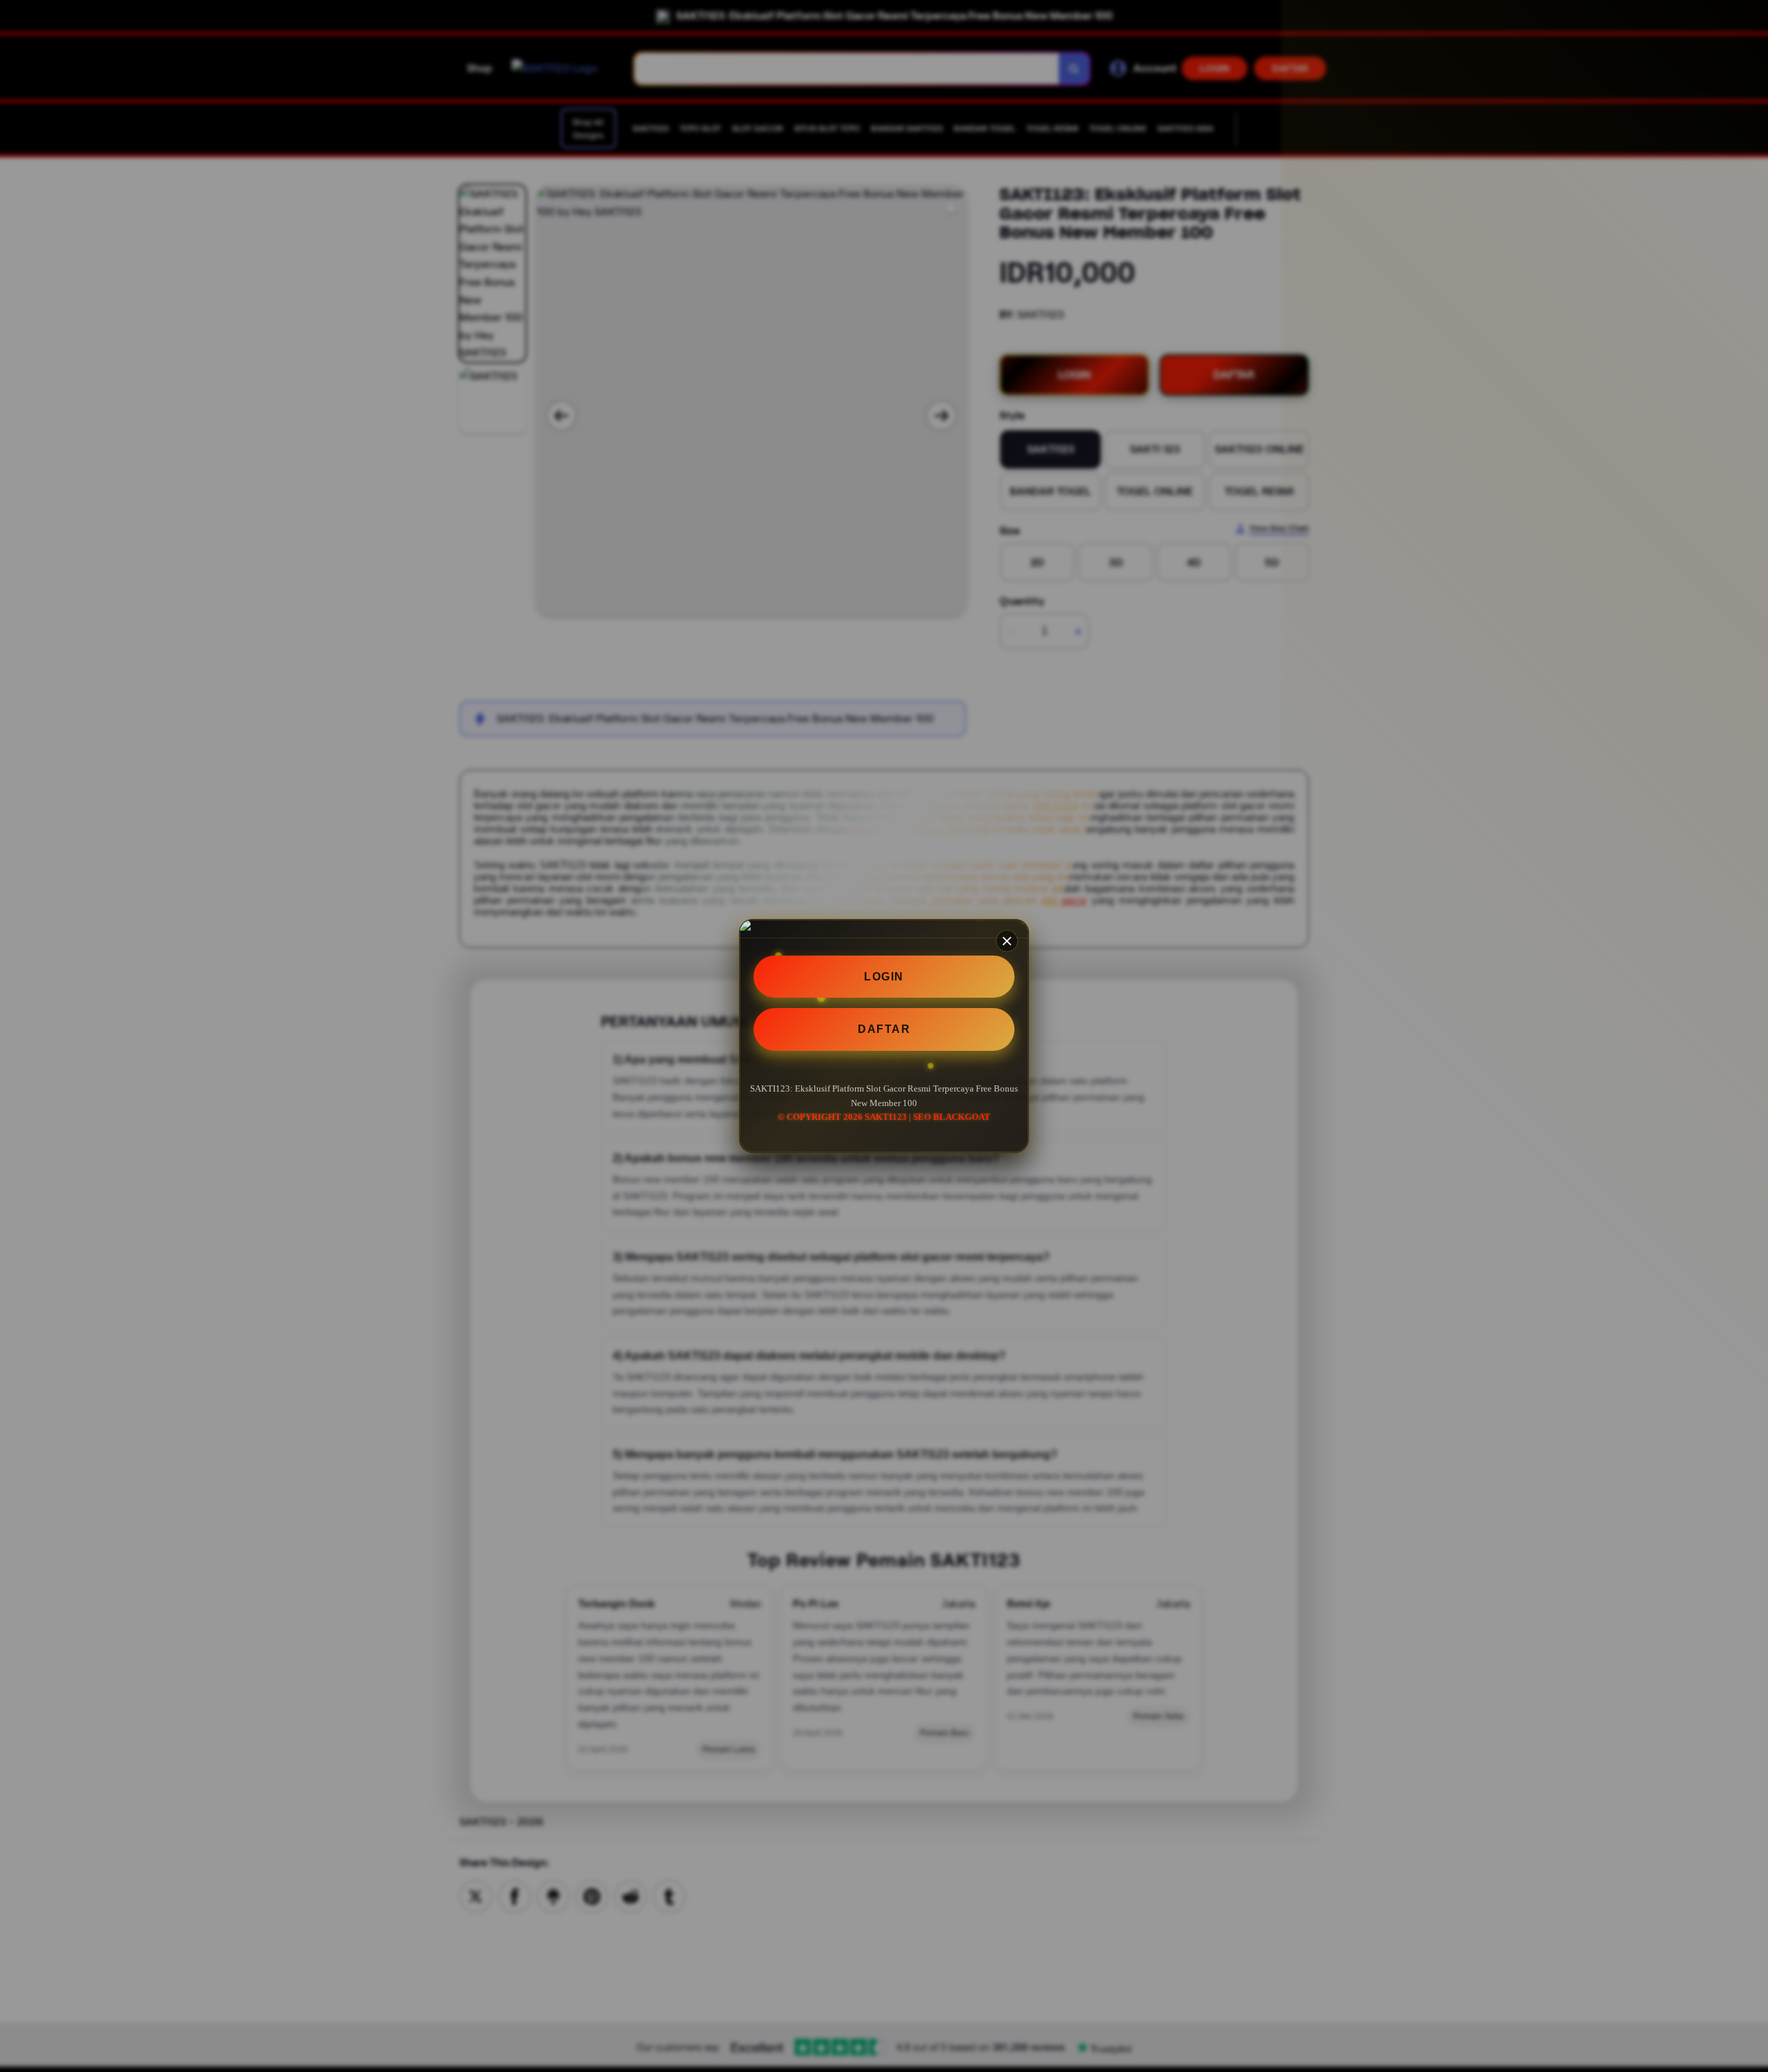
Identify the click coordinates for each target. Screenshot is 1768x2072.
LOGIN (884, 977)
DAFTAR (884, 1029)
